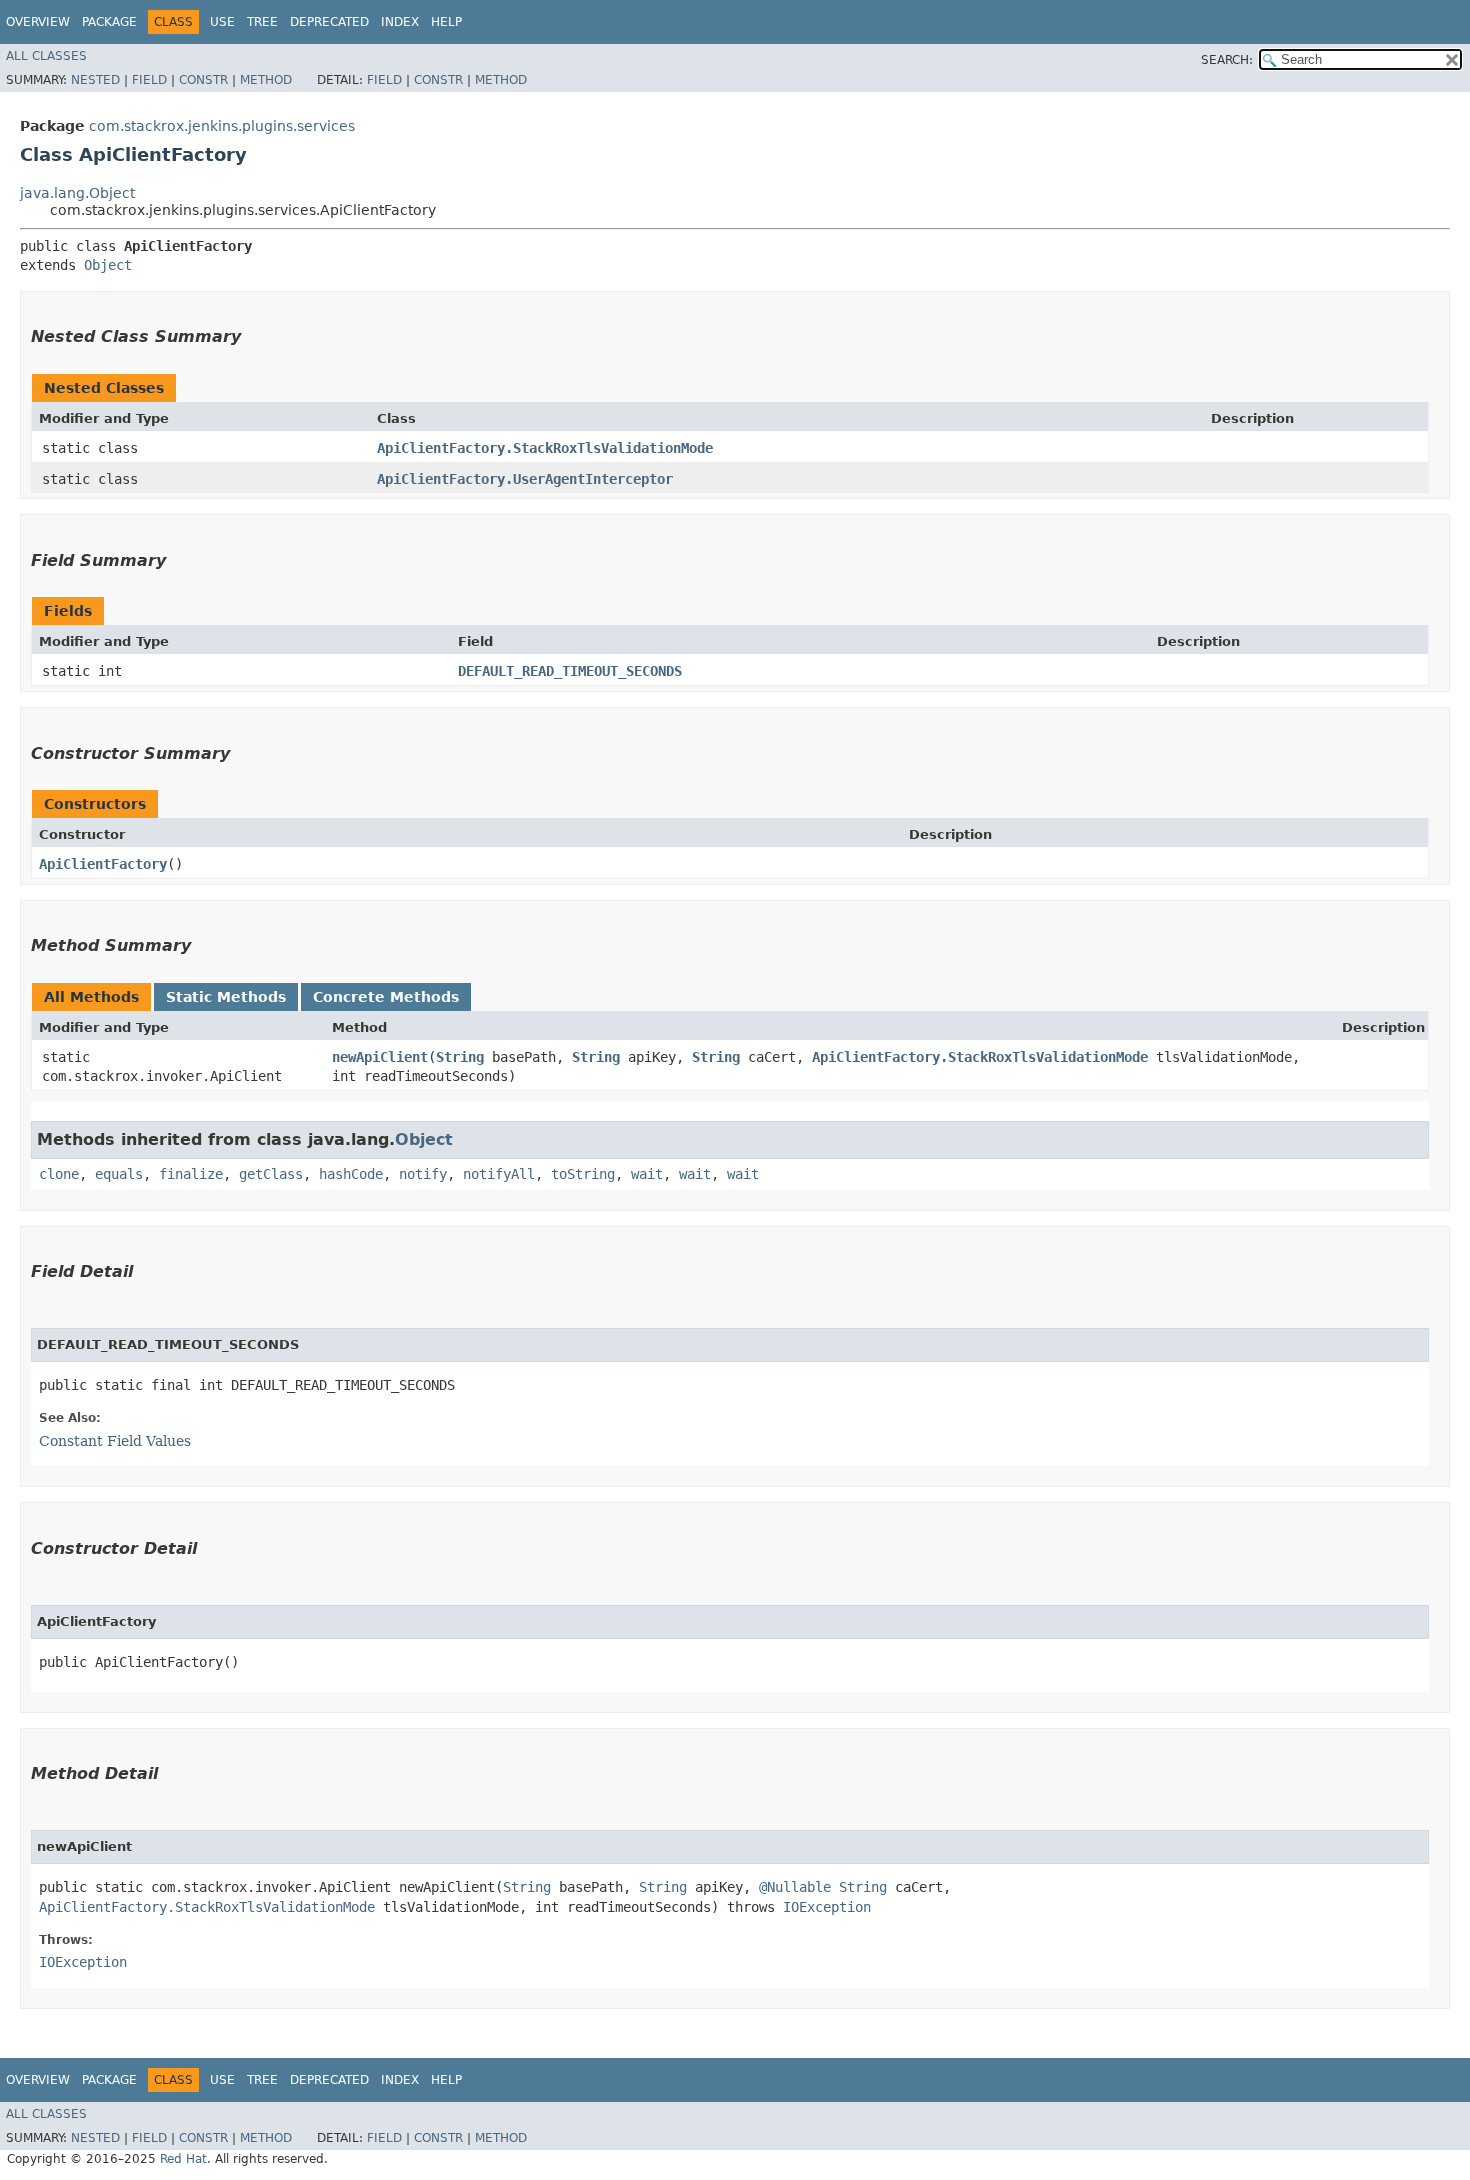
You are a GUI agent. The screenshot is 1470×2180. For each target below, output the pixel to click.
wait (647, 1174)
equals (119, 1174)
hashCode (351, 1174)
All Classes (46, 56)
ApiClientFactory (103, 864)
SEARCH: (1227, 60)
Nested (95, 80)
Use (222, 22)
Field (149, 80)
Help (446, 22)
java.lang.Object (77, 193)
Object (108, 265)
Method (266, 80)
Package (109, 22)
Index (400, 22)
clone (59, 1174)
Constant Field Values (115, 1441)
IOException (827, 1907)
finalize (191, 1174)
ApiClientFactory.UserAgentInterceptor (525, 479)
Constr (203, 80)
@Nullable (795, 1887)
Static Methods (226, 997)
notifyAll (499, 1174)
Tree (262, 22)
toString (583, 1174)
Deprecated (329, 22)
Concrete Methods (386, 997)
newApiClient (380, 1057)
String (460, 1057)
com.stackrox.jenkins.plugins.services (222, 126)
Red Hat (183, 2159)
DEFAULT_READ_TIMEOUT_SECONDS (570, 671)
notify (423, 1174)
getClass (271, 1174)
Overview (38, 22)
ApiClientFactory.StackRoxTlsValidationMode (545, 448)
